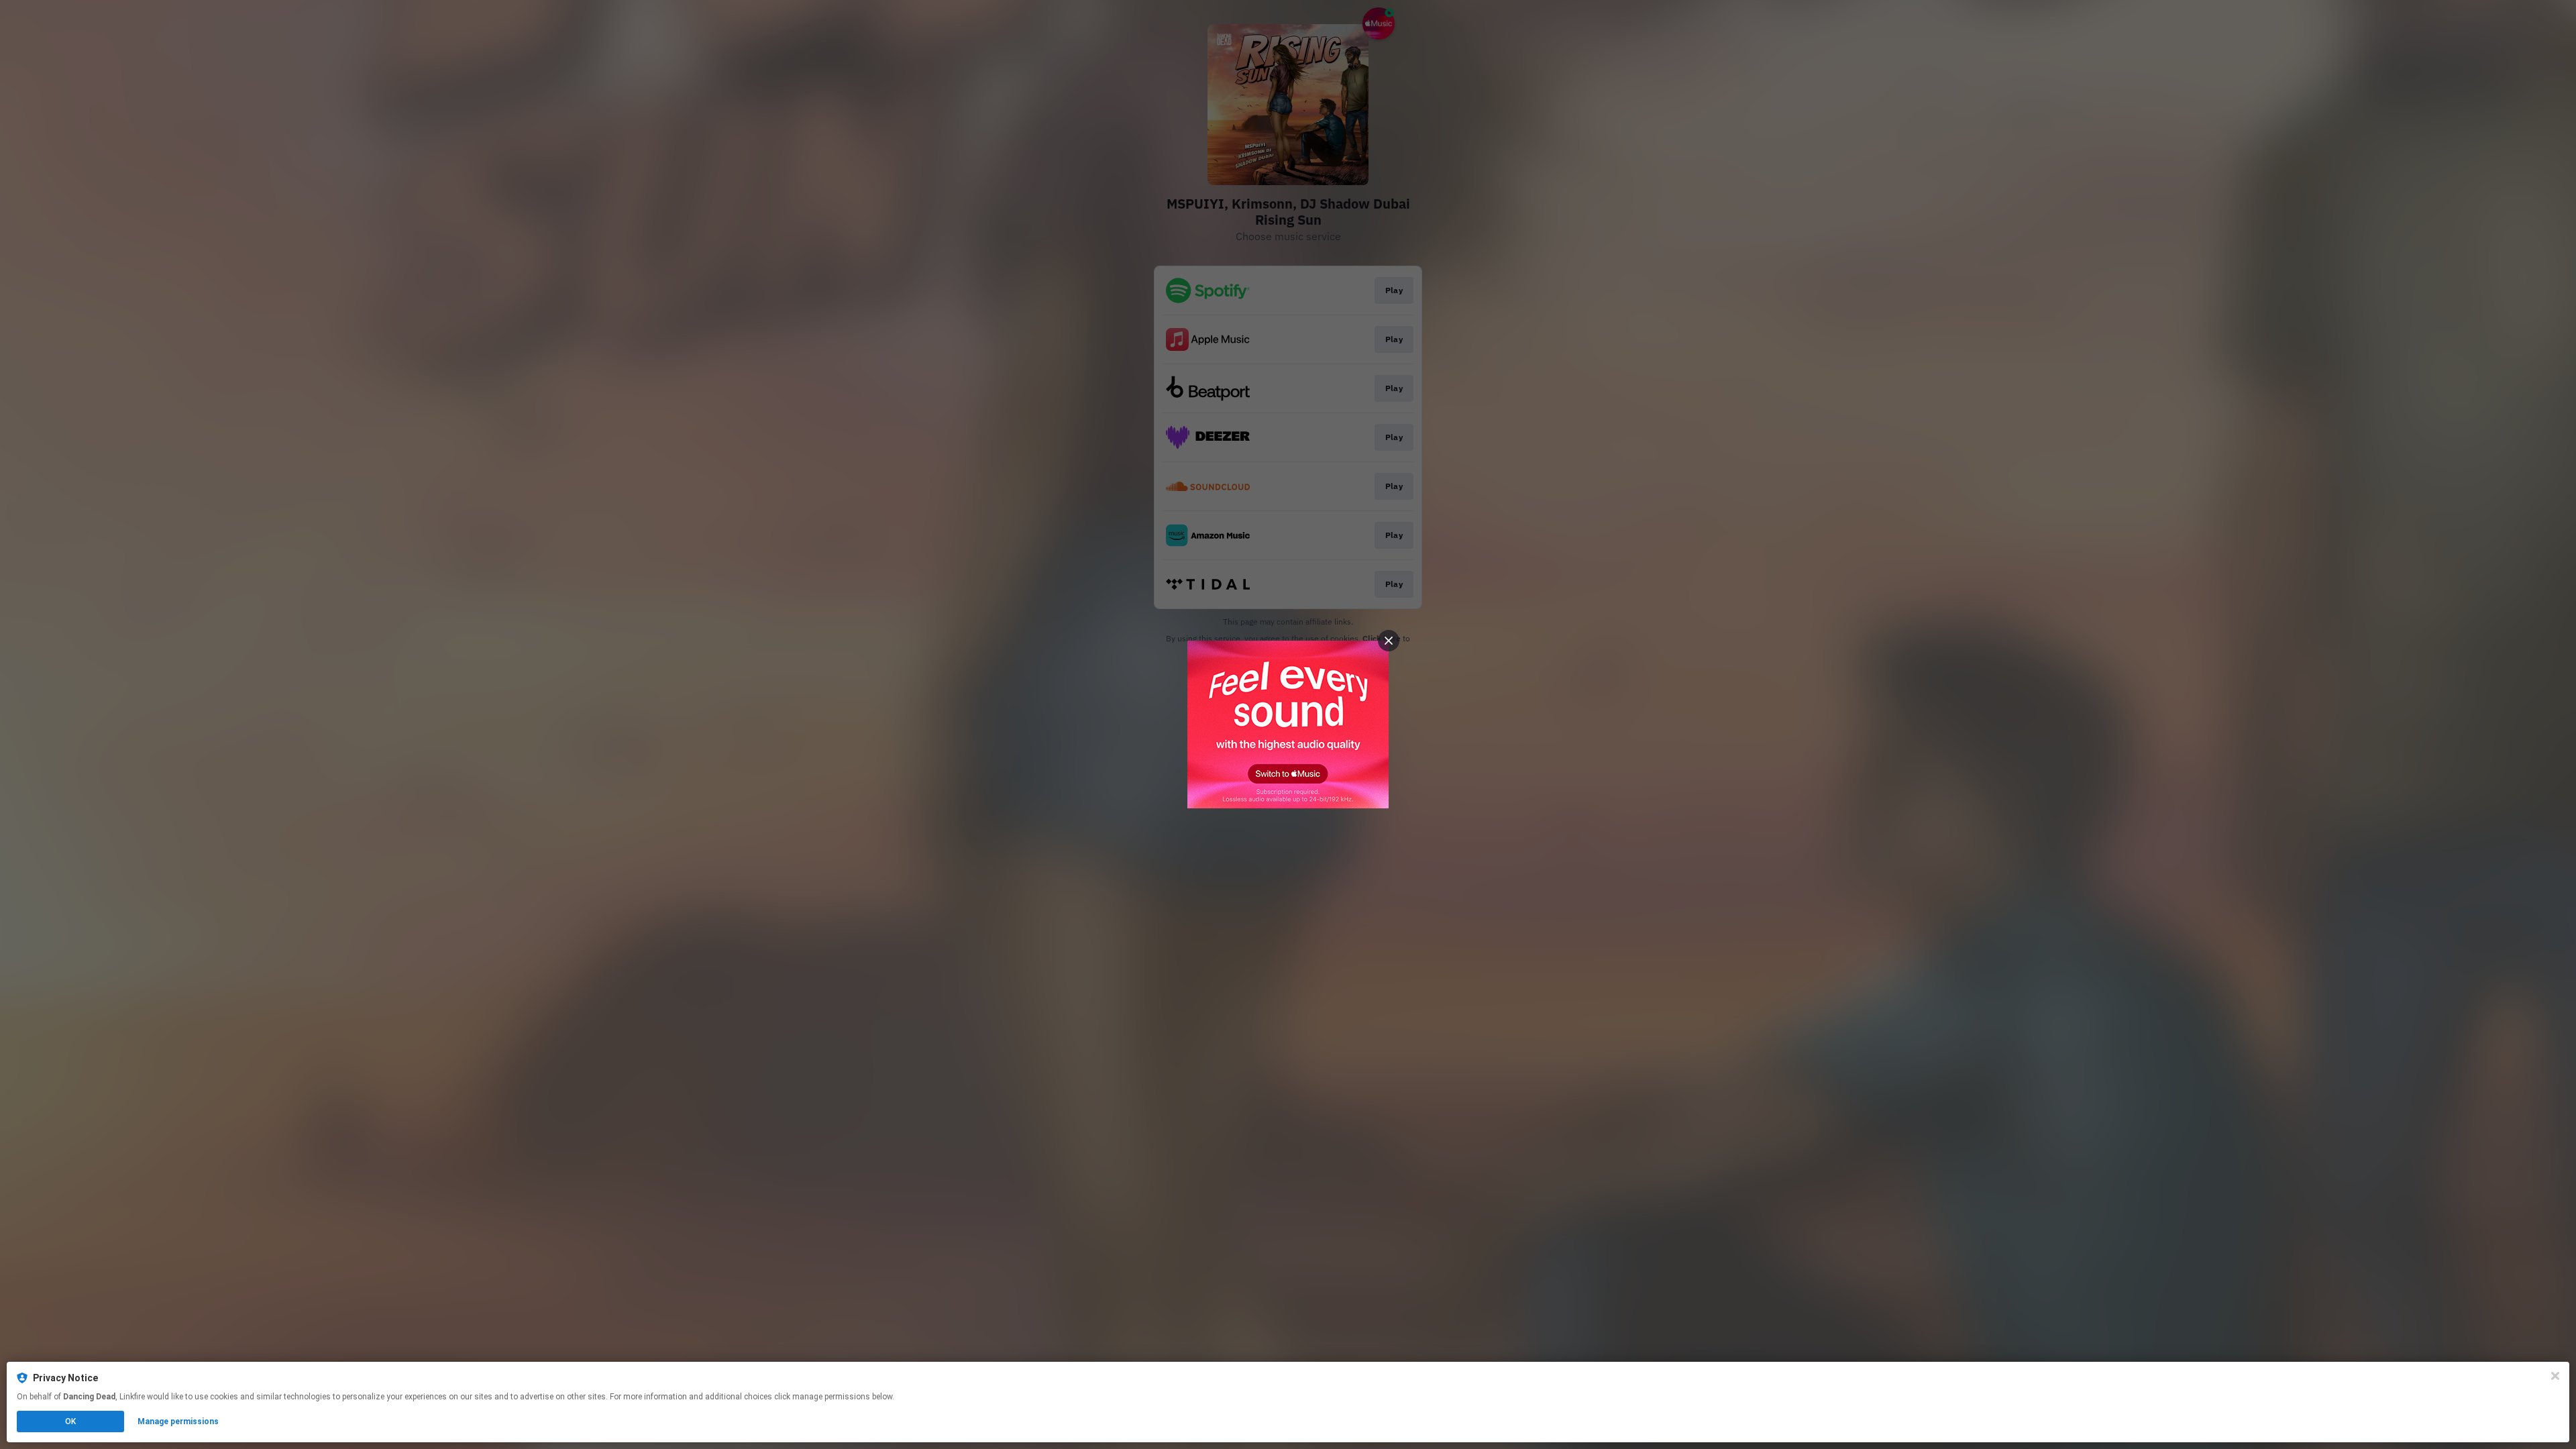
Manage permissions (178, 1421)
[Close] (2555, 1376)
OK (70, 1421)
